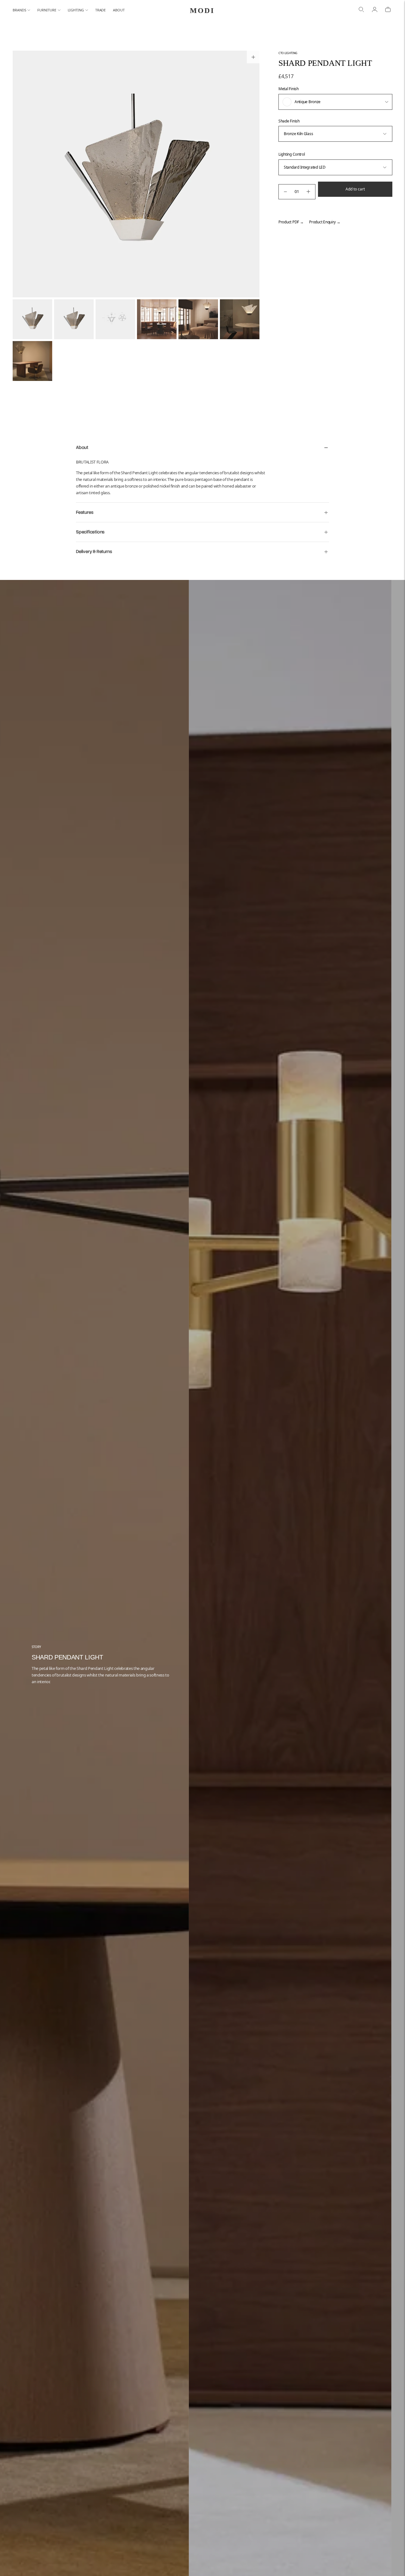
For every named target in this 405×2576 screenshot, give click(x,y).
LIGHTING (76, 10)
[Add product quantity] (308, 192)
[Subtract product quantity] (285, 192)
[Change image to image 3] (115, 319)
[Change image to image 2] (74, 319)
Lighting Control (292, 154)
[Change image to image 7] (32, 361)
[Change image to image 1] (32, 319)
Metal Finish (289, 89)
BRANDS (19, 10)
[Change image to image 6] (240, 319)
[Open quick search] (361, 10)
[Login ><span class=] (375, 10)
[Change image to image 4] (157, 319)
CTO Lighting (288, 53)
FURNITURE (47, 10)
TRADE (101, 10)
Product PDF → (291, 222)
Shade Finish (289, 121)
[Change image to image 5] (198, 319)
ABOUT (119, 10)
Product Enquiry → (325, 222)
